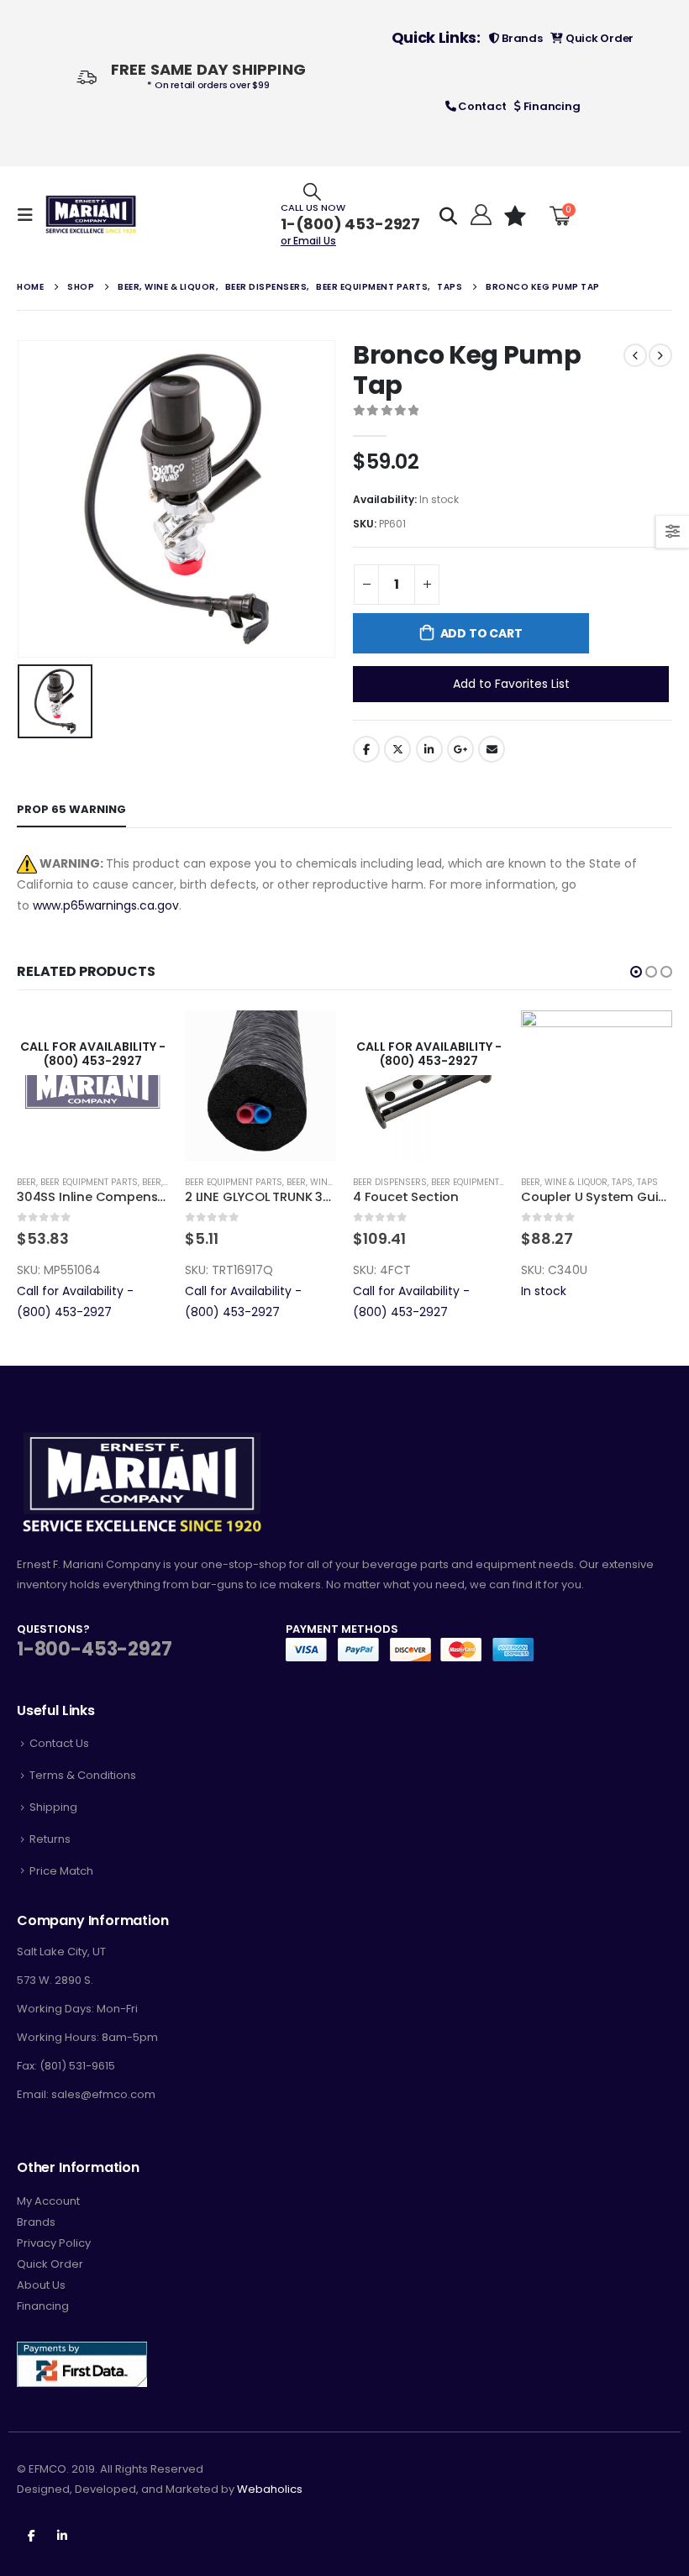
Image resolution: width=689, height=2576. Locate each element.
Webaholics (270, 2489)
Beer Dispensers (222, 1182)
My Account (48, 2201)
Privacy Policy (54, 2243)
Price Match (61, 1871)
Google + (460, 749)
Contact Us (59, 1743)
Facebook (366, 749)
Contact (481, 106)
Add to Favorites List (511, 684)
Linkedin (62, 2535)
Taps (454, 1182)
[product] (92, 1086)
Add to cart (481, 633)
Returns (50, 1839)
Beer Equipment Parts (66, 1182)
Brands (521, 38)
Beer (531, 1182)
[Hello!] (479, 215)
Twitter (397, 749)
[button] (636, 972)
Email (492, 749)
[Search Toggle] (312, 191)
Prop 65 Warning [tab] (71, 809)
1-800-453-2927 (94, 1649)
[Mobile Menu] (30, 215)
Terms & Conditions (83, 1775)
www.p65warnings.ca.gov (106, 905)
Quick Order (598, 38)
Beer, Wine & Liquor (162, 1182)
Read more (308, 1038)
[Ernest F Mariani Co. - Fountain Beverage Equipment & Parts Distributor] (91, 215)
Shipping (53, 1807)
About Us (41, 2285)
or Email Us (308, 241)
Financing (550, 106)
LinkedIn (429, 749)
